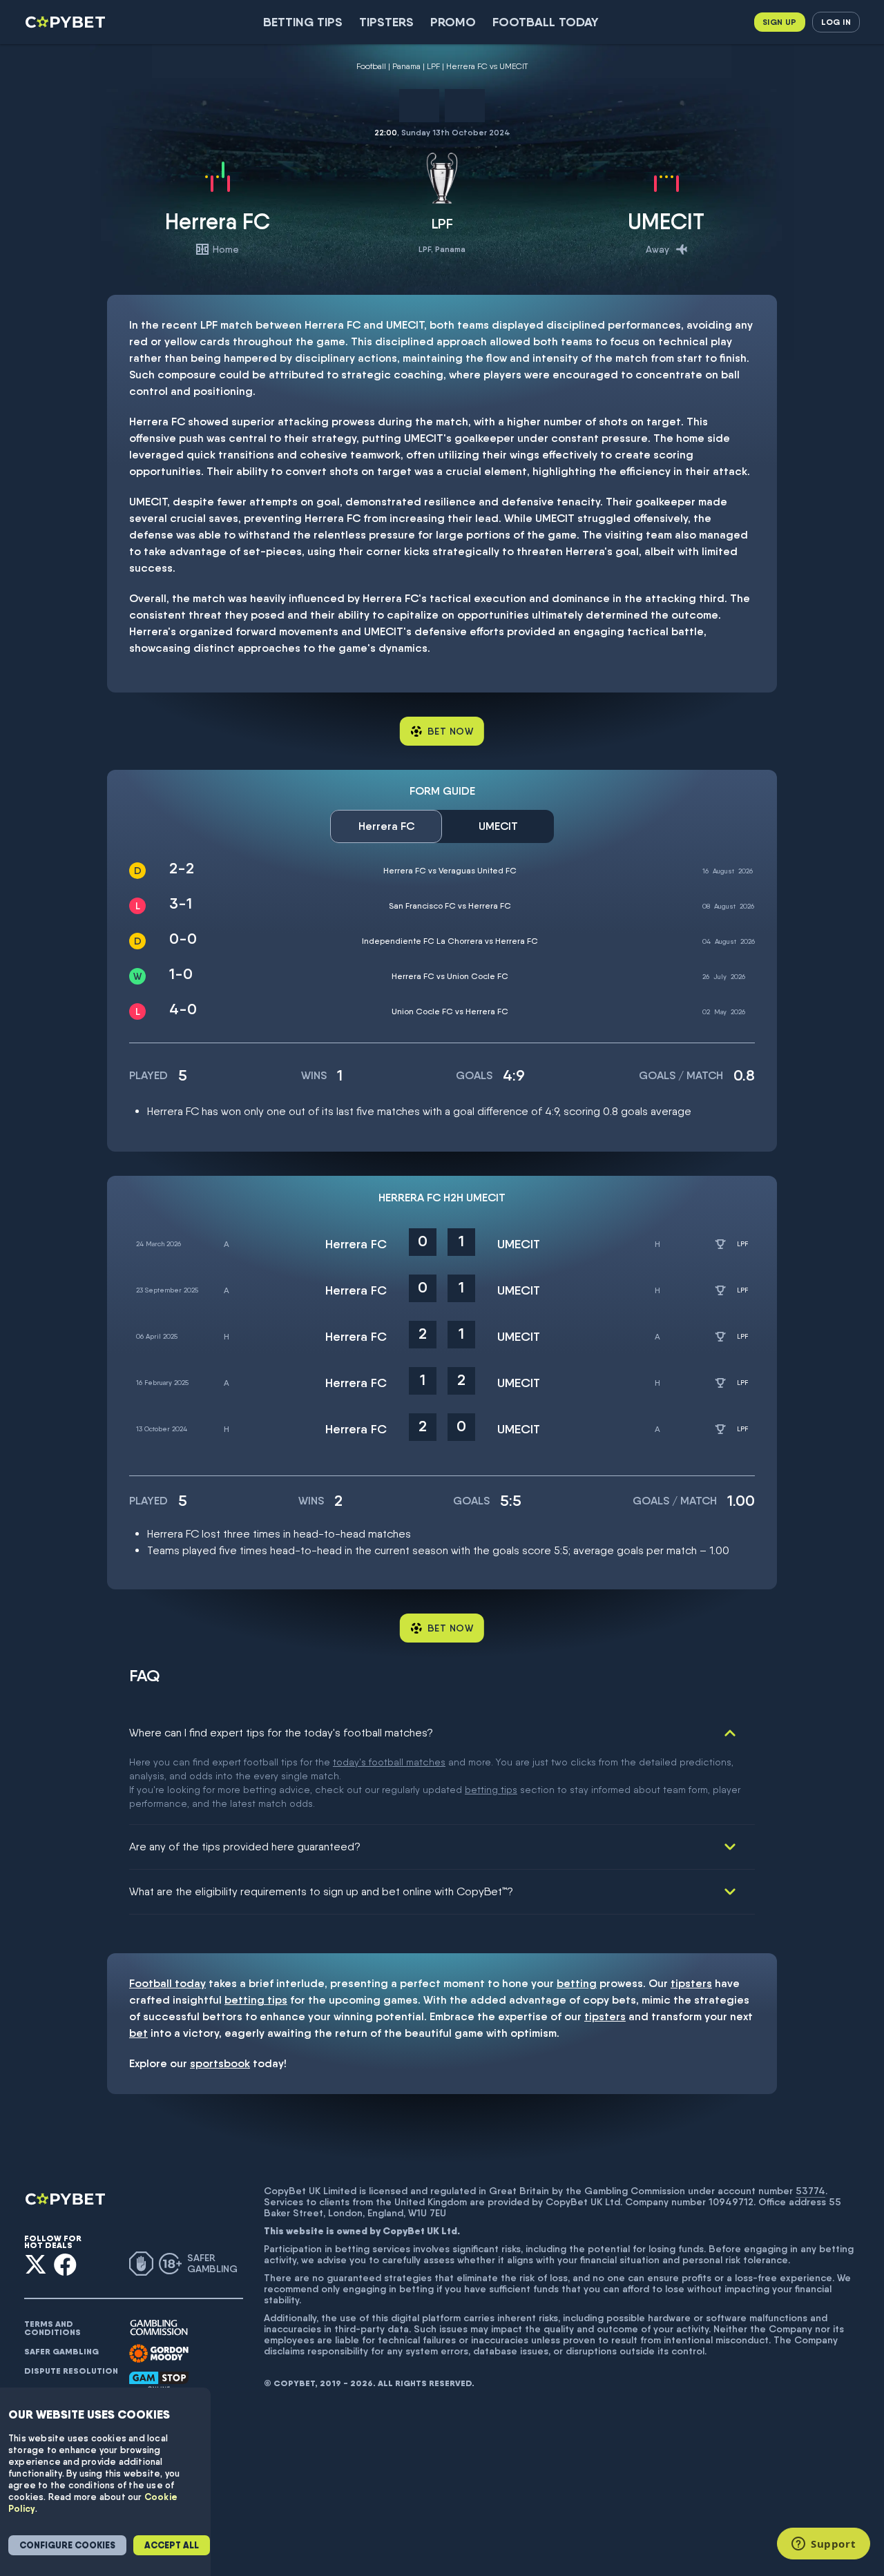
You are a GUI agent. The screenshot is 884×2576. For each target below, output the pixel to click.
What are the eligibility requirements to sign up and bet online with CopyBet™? (321, 1891)
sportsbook (220, 2063)
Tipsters (386, 22)
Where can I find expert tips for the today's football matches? (281, 1733)
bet (138, 2033)
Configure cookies (67, 2545)
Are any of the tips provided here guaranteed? (245, 1847)
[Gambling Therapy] (159, 2354)
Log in (836, 22)
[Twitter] (36, 2264)
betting (577, 1983)
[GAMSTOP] (159, 2381)
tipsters (691, 1983)
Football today (546, 22)
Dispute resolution (71, 2371)
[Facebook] (65, 2264)
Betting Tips (303, 22)
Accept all (172, 2545)
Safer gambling (61, 2352)
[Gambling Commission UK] (159, 2328)
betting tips (491, 1790)
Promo (453, 22)
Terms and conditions (52, 2328)
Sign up (780, 22)
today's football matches (389, 1762)
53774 (810, 2191)
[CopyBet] (67, 22)
